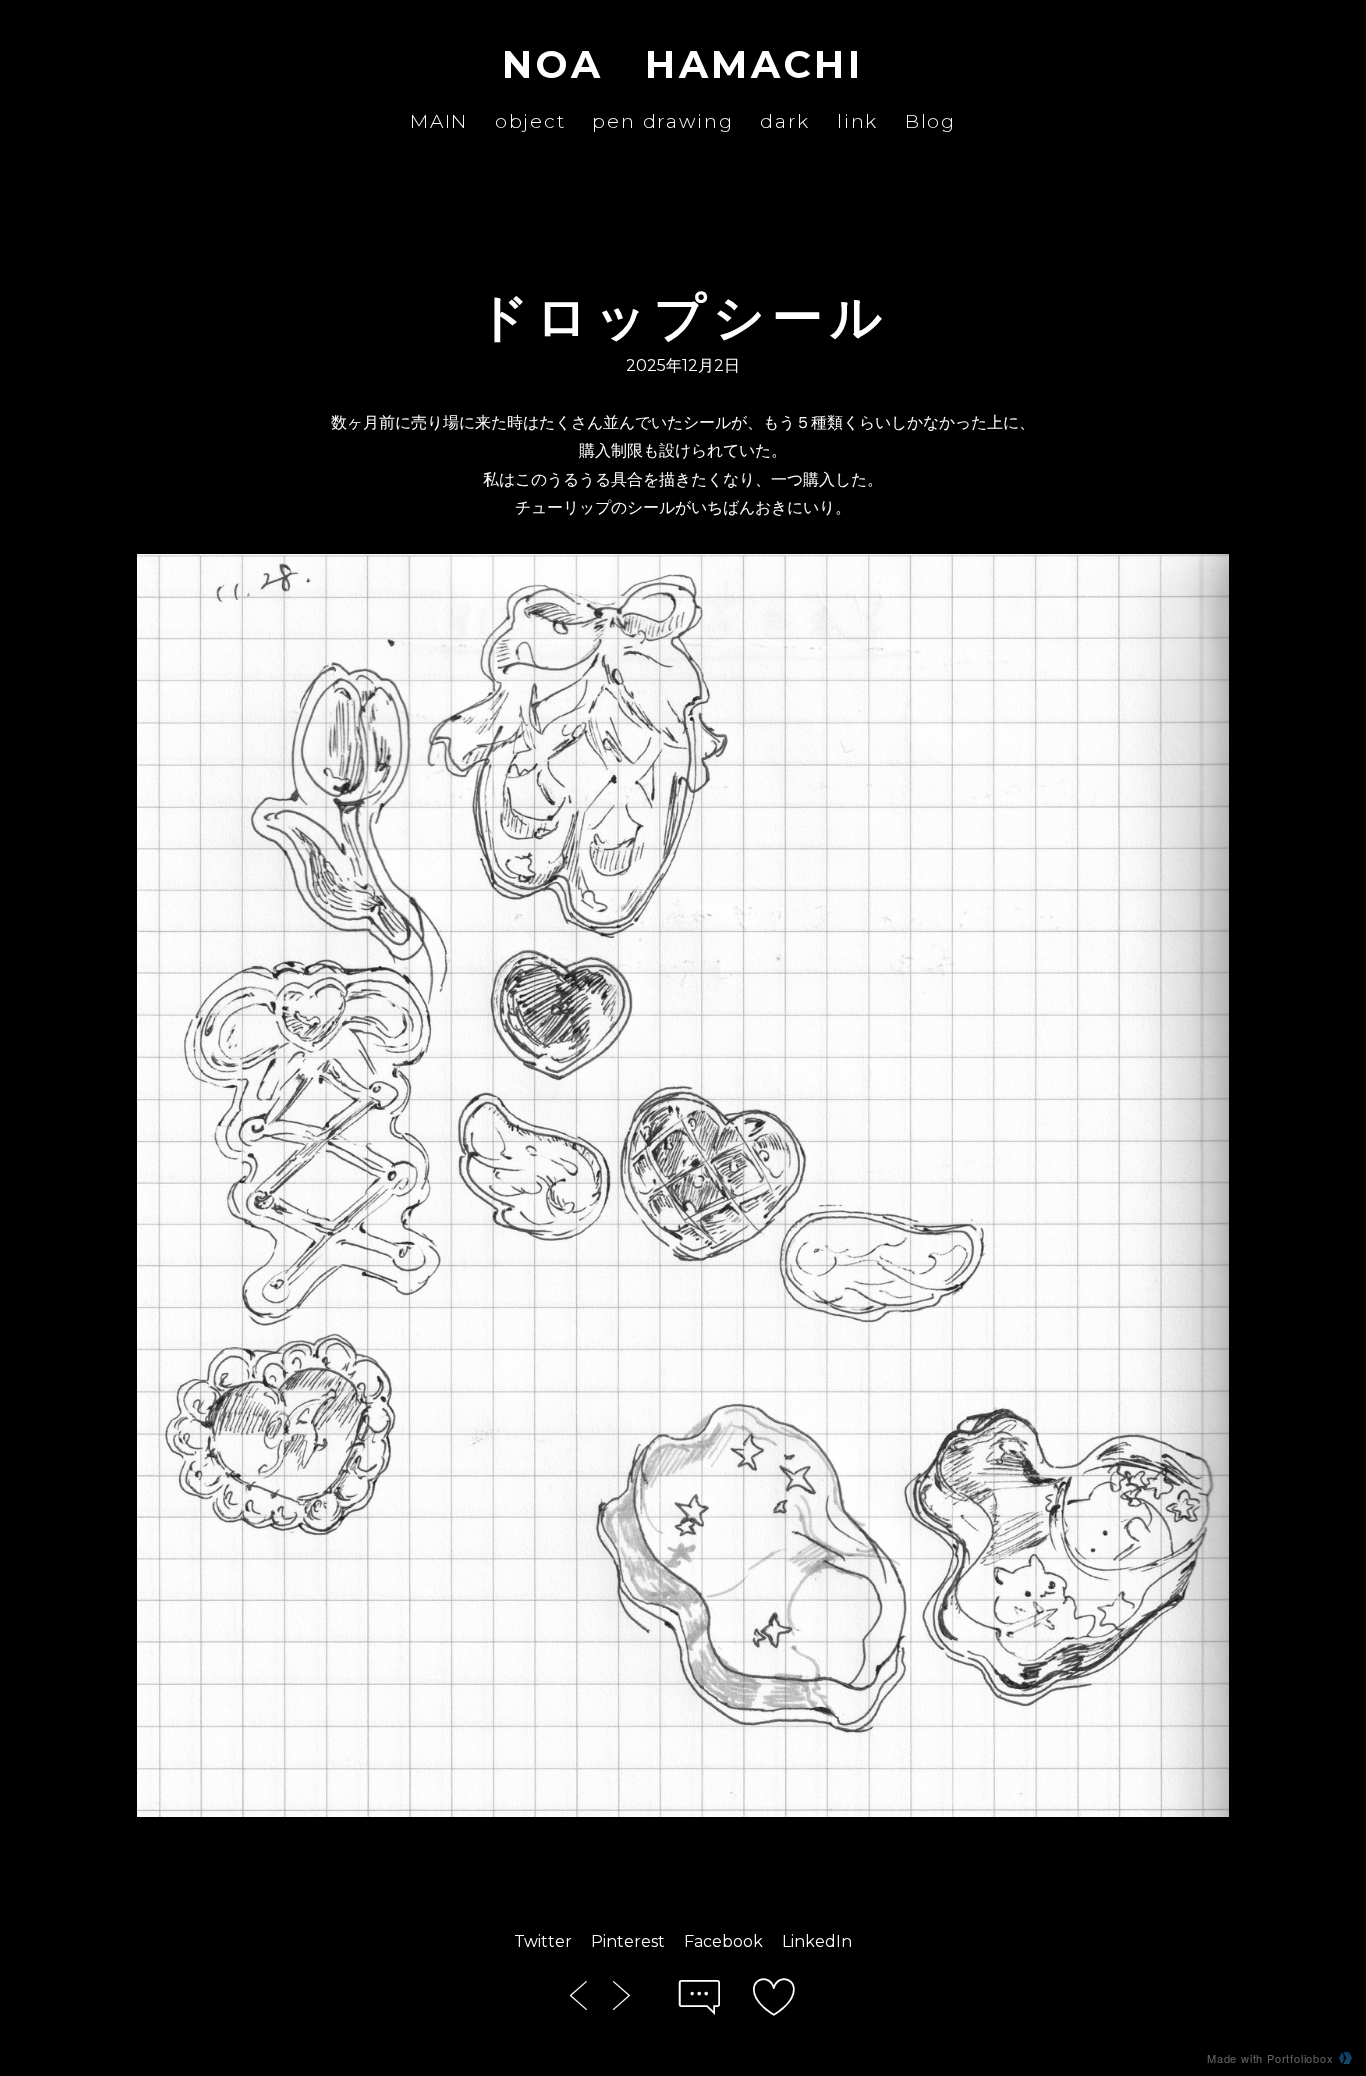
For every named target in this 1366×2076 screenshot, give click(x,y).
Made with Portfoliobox (1270, 2058)
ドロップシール (683, 316)
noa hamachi (682, 64)
